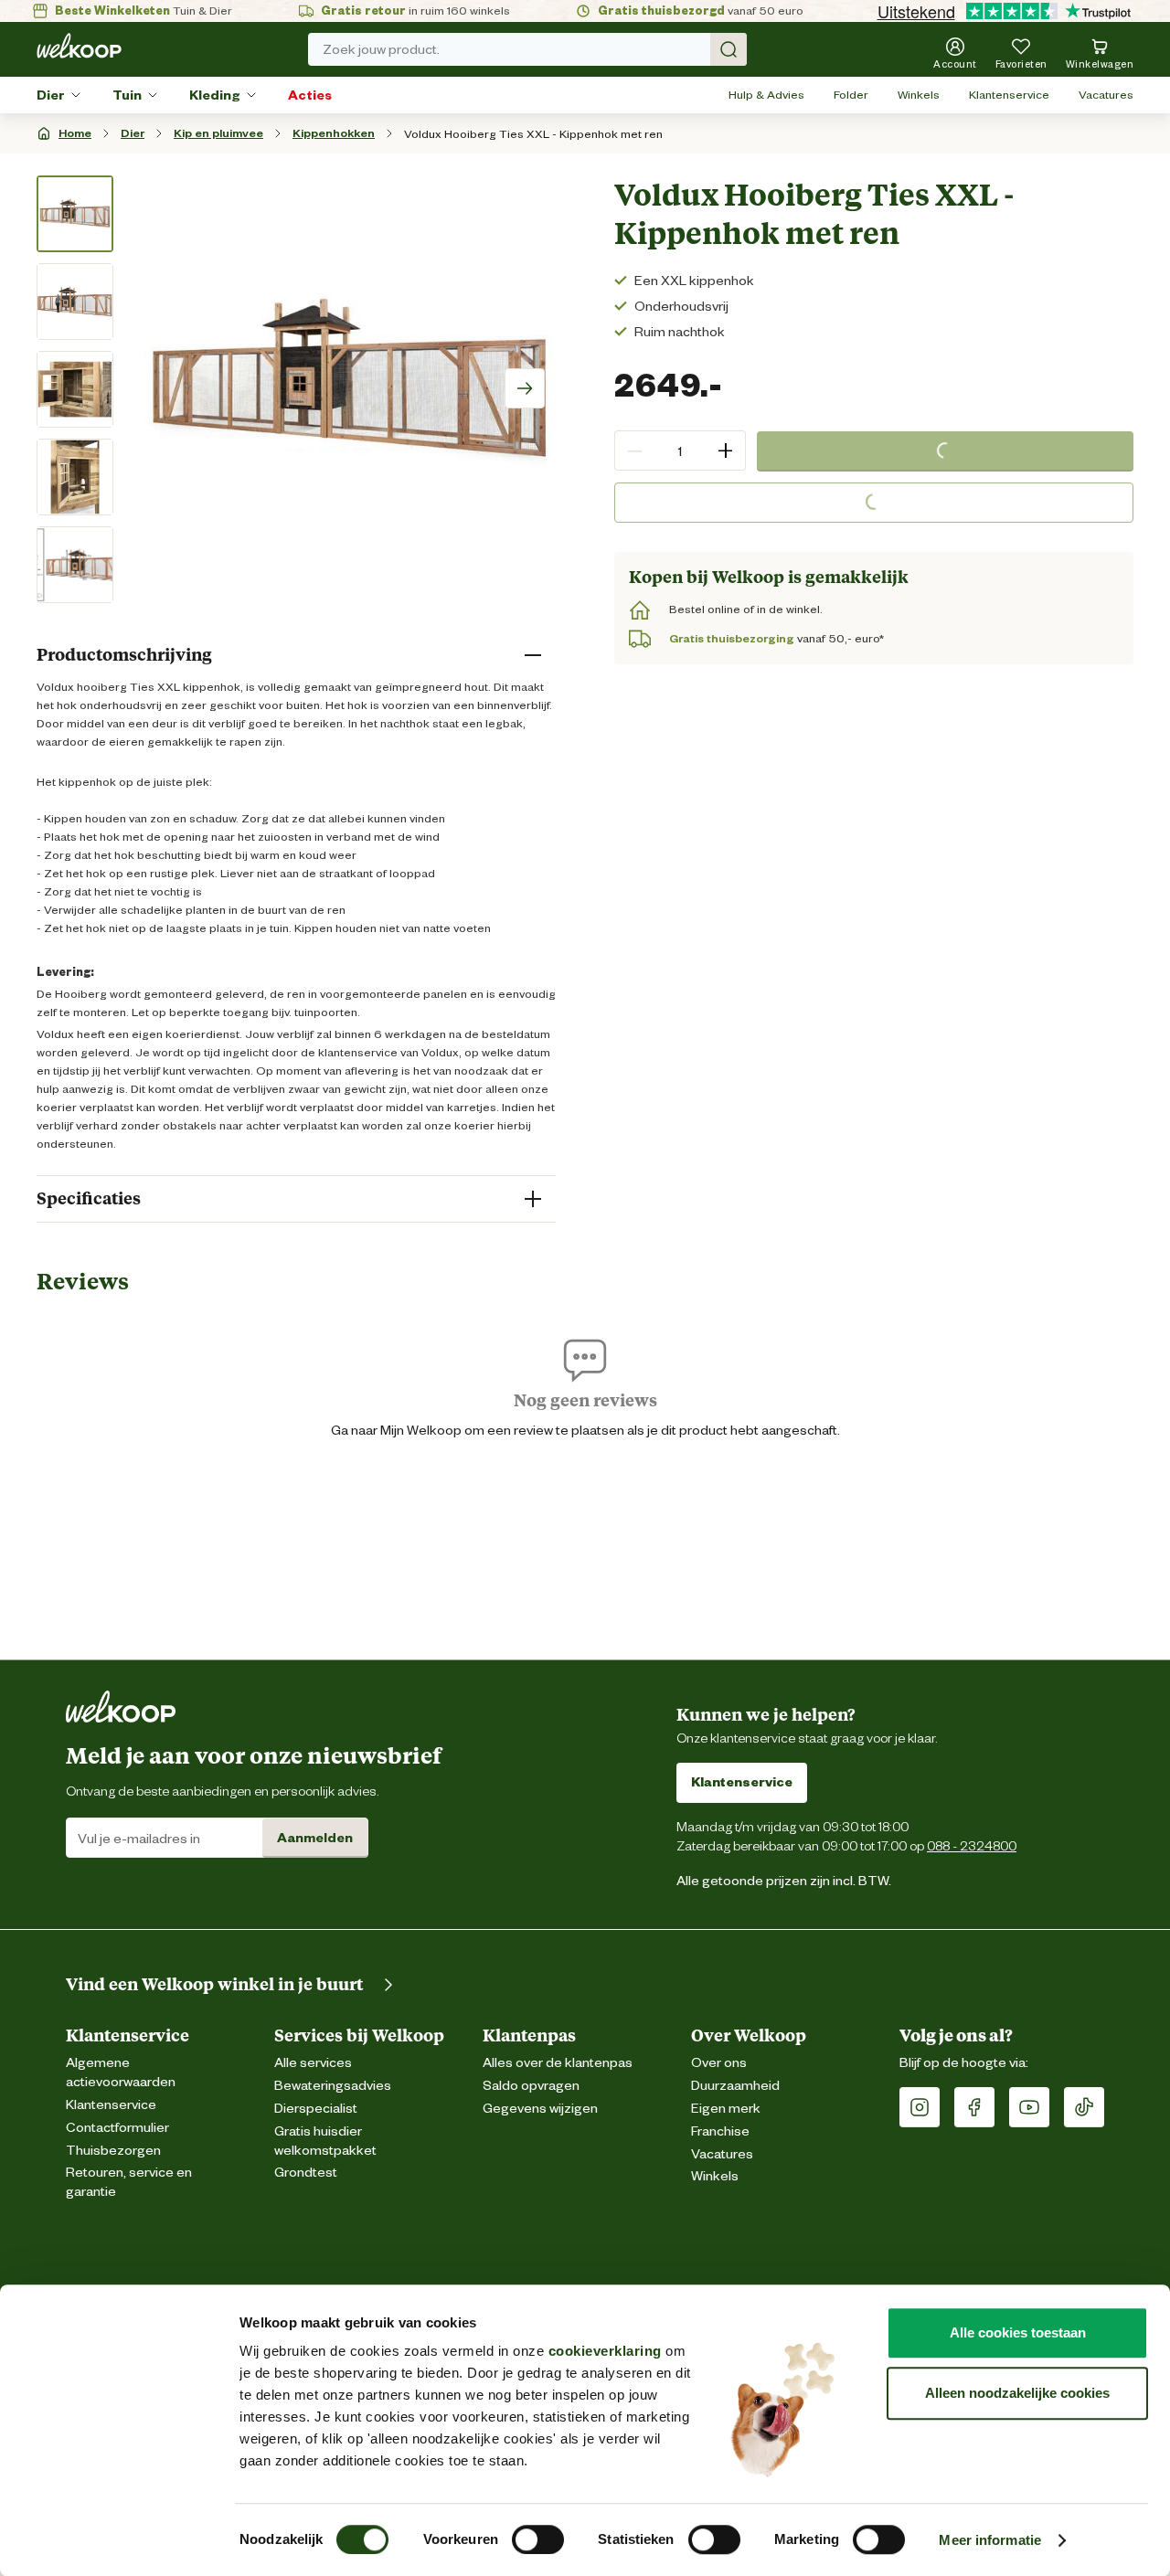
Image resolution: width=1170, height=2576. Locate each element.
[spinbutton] (680, 451)
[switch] (538, 2539)
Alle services (313, 2063)
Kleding (215, 95)
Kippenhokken (334, 133)
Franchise (720, 2131)
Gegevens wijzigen (540, 2109)
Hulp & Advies (766, 95)
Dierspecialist (316, 2109)
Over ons (719, 2063)
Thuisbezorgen (113, 2151)
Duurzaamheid (735, 2086)
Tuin (127, 95)
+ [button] (725, 450)
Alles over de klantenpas (558, 2063)
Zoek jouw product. (381, 49)
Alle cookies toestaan (1018, 2332)
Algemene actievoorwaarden (121, 2072)
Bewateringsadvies (333, 2086)
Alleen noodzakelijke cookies (1017, 2393)
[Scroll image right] (525, 388)
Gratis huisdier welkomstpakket (325, 2141)
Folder (851, 95)
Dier (51, 95)
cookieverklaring (605, 2351)
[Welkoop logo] (79, 46)
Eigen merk (726, 2109)
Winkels (919, 95)
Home (75, 133)
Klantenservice (1009, 95)
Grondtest (306, 2173)
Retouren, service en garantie (129, 2182)
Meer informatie (990, 2540)
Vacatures (1106, 95)
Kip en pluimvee (218, 133)
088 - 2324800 (972, 1845)
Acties (310, 95)
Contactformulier (117, 2128)
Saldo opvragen (531, 2086)
